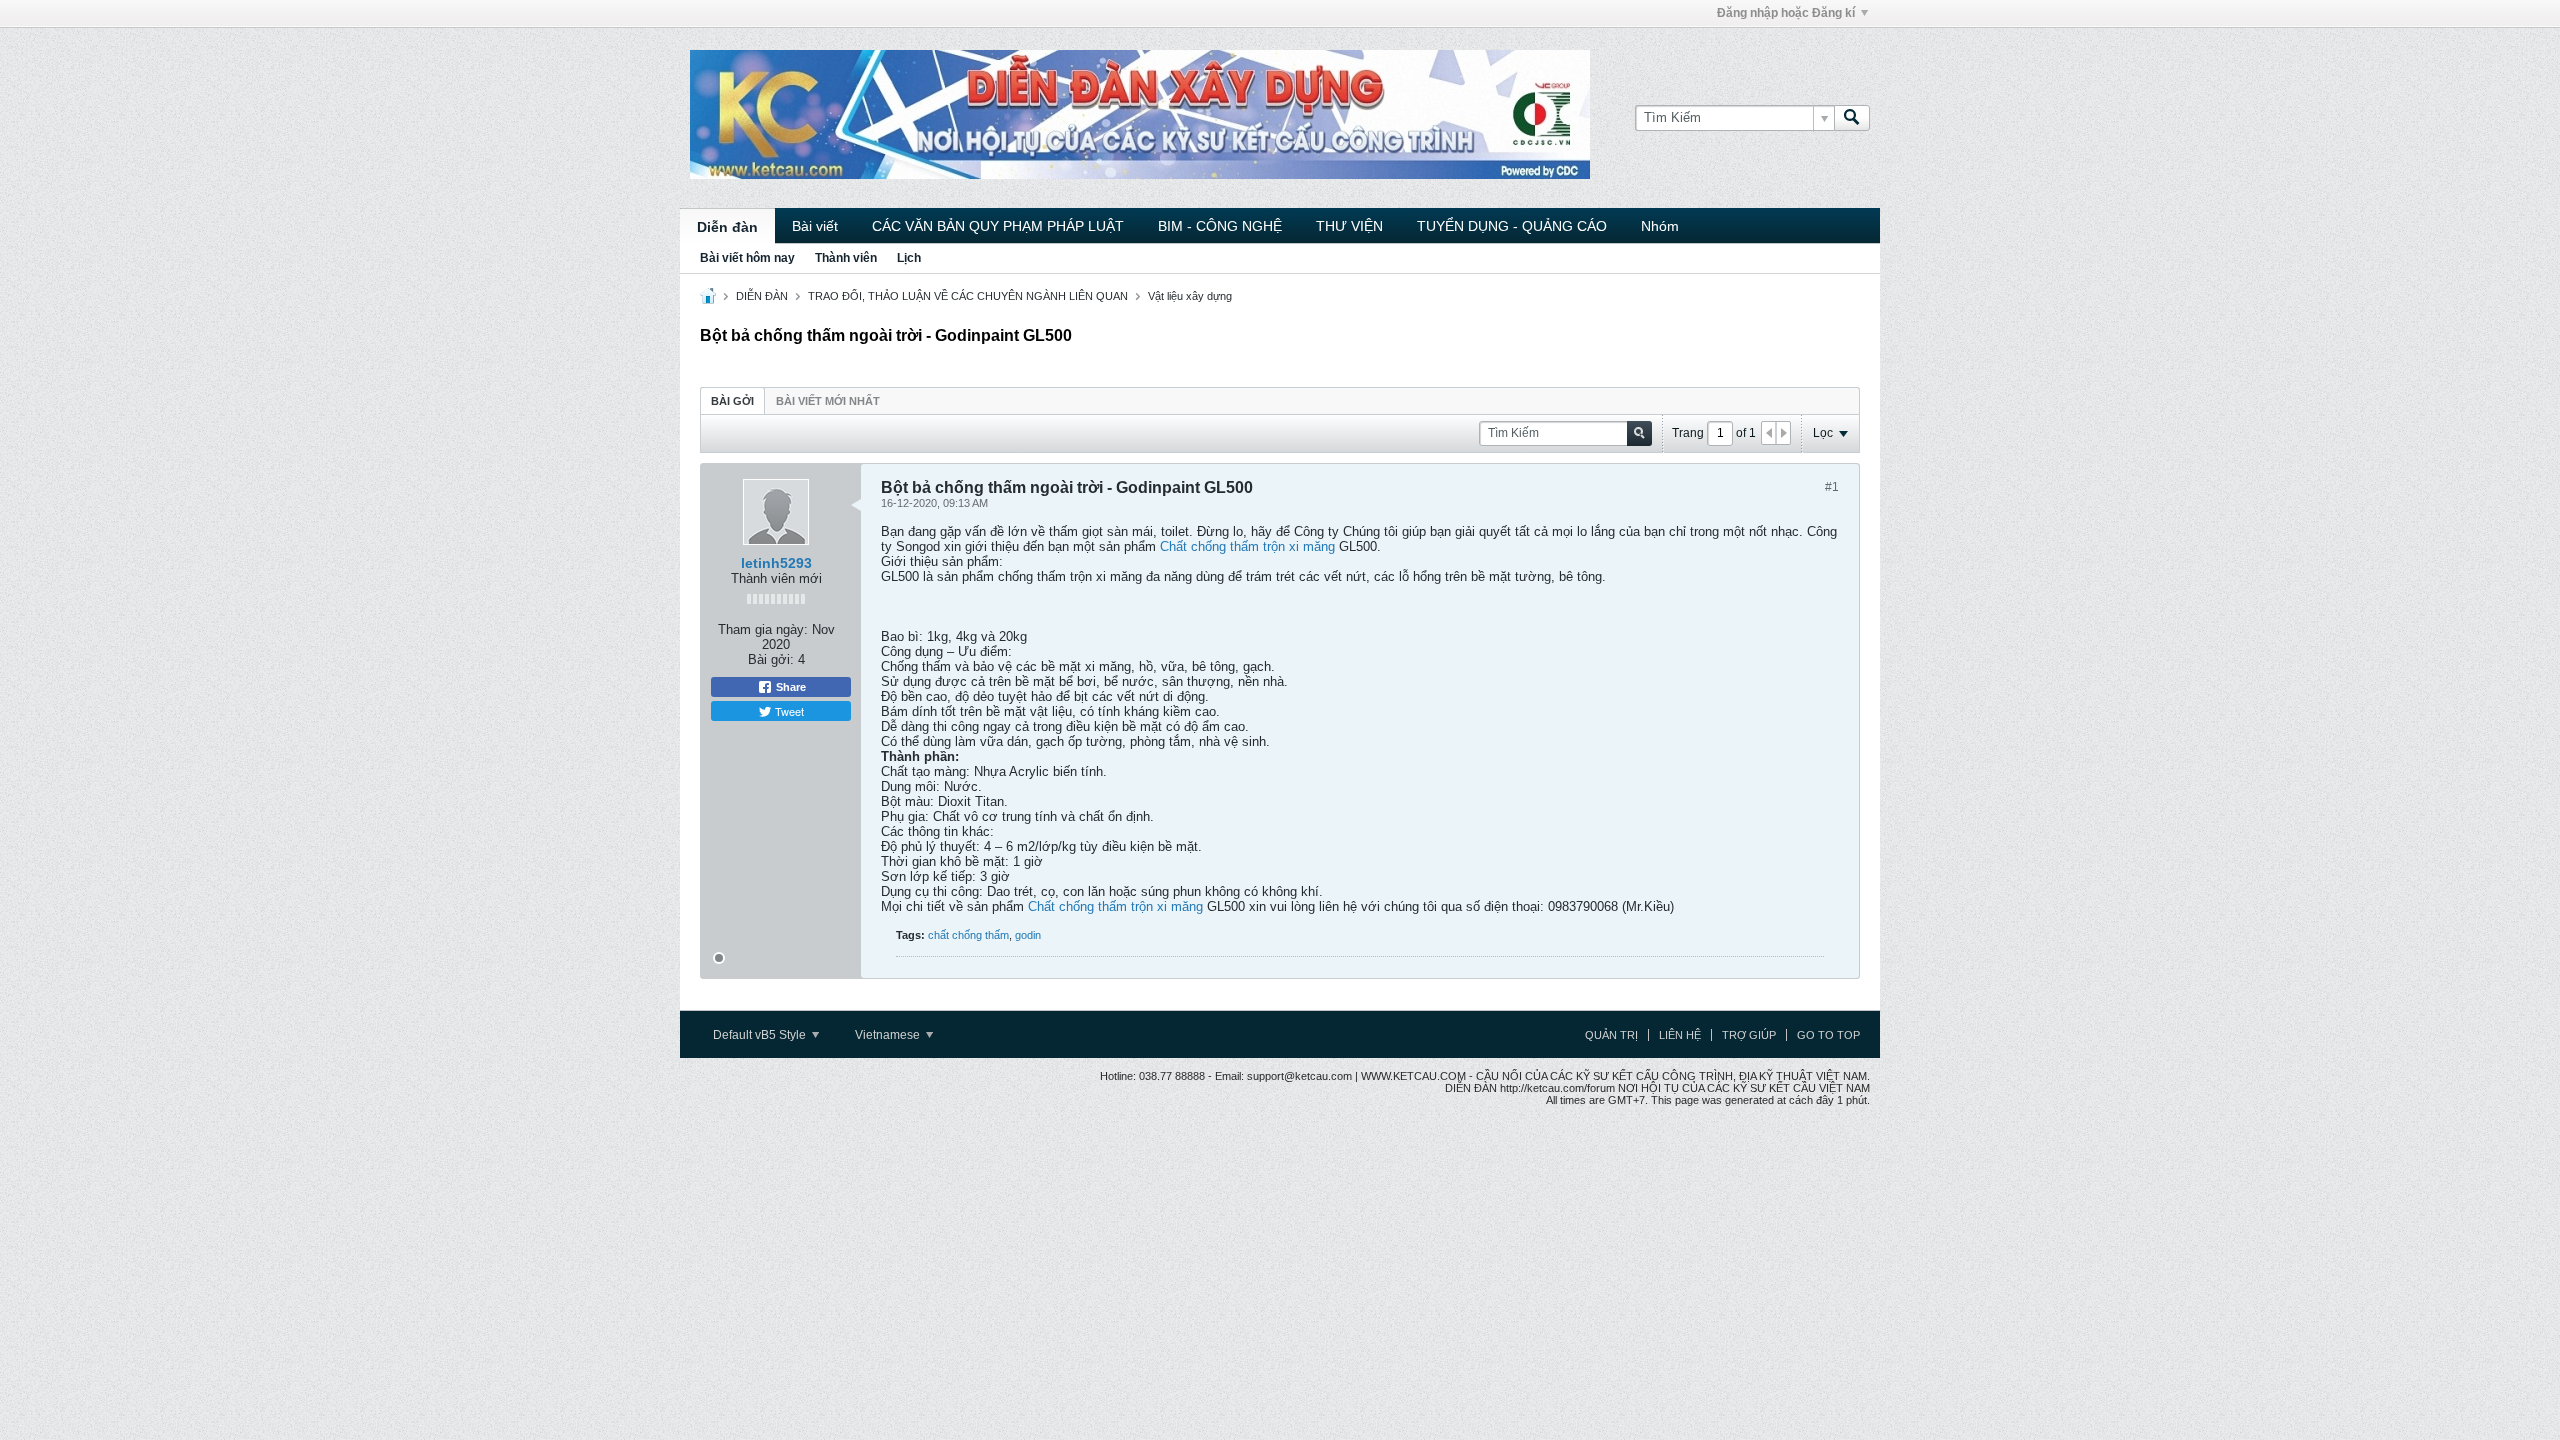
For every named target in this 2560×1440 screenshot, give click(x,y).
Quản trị (1611, 1035)
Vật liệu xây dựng (1190, 296)
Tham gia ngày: (763, 629)
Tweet (788, 711)
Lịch (909, 258)
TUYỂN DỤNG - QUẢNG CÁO (1512, 226)
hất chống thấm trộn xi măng (1120, 906)
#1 (1832, 487)
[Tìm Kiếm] (1852, 118)
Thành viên (846, 258)
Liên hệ (1680, 1035)
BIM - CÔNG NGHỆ (1220, 226)
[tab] (732, 400)
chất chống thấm (968, 935)
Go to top (1828, 1035)
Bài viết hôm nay (747, 258)
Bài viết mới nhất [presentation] (828, 401)
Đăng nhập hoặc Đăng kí (1786, 13)
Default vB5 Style (761, 1035)
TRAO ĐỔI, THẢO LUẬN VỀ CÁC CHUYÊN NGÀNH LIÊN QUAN (968, 296)
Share (789, 687)
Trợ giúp (1749, 1035)
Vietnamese (889, 1035)
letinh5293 (776, 563)
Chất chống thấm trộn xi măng (1247, 546)
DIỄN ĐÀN (762, 296)
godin (1028, 935)
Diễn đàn (727, 227)
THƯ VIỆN (1349, 226)
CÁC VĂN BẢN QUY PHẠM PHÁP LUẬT (998, 226)
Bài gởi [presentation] (732, 401)
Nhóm (1660, 226)
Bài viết (815, 226)
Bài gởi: (771, 659)
